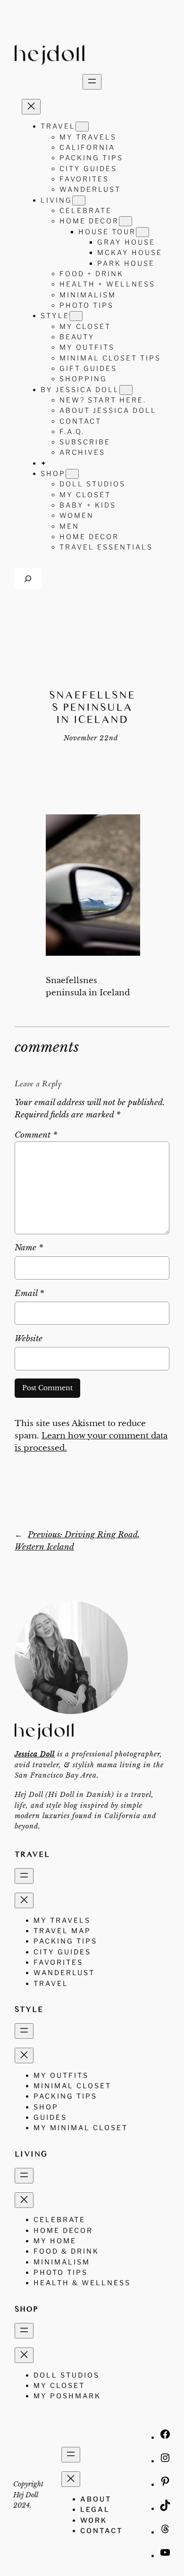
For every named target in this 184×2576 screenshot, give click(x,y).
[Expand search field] (28, 578)
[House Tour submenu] (142, 232)
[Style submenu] (76, 316)
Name (29, 1248)
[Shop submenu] (72, 474)
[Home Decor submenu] (125, 221)
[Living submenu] (79, 201)
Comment (36, 1135)
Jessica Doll (35, 1754)
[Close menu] (31, 107)
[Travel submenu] (82, 127)
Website (29, 1339)
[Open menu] (92, 82)
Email (29, 1293)
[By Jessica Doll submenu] (126, 390)
